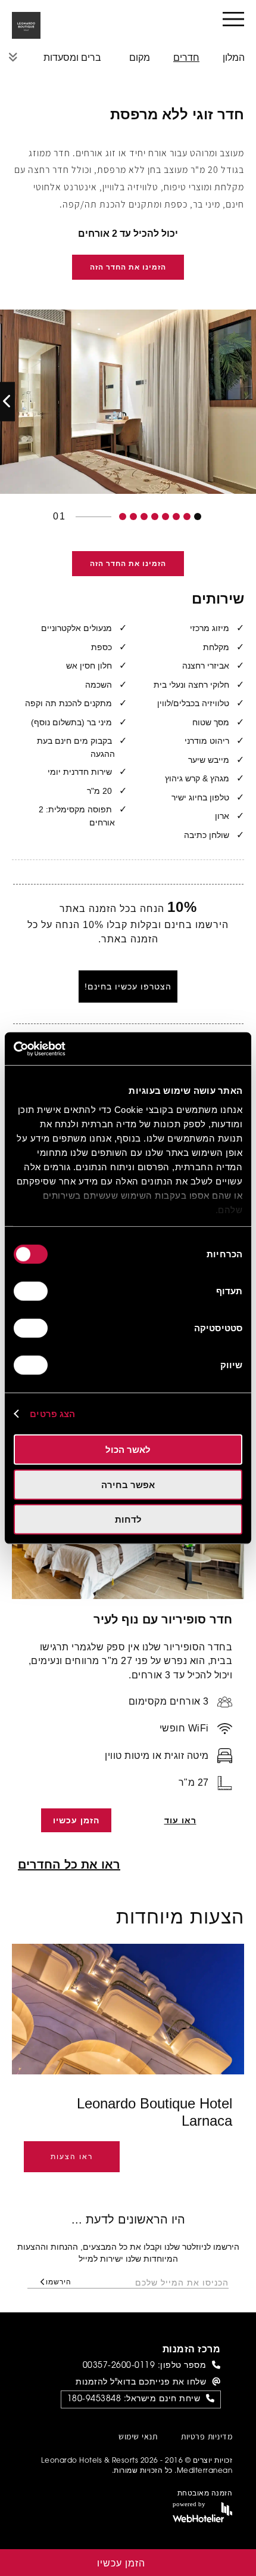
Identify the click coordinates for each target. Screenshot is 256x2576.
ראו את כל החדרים (69, 1864)
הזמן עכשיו (76, 1820)
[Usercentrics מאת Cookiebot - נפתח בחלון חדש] (66, 1049)
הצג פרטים (52, 1413)
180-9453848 (94, 2399)
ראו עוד (180, 1820)
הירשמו (59, 2282)
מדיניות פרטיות (207, 2438)
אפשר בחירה (128, 1484)
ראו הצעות (72, 2157)
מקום (140, 58)
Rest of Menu (13, 57)
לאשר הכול (128, 1450)
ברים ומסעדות (72, 58)
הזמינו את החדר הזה (128, 267)
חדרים (186, 58)
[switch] (33, 1291)
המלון (234, 58)
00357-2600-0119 (119, 2366)
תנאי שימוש (138, 2438)
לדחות (128, 1519)
